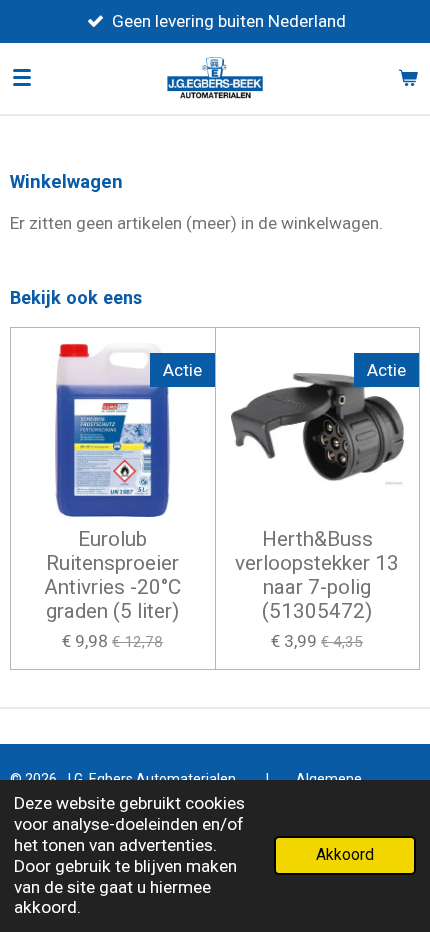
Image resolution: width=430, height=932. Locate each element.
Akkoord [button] (345, 855)
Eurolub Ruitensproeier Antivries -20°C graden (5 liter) (112, 575)
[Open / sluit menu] (22, 78)
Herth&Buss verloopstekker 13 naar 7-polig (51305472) (317, 575)
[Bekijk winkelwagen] (408, 78)
